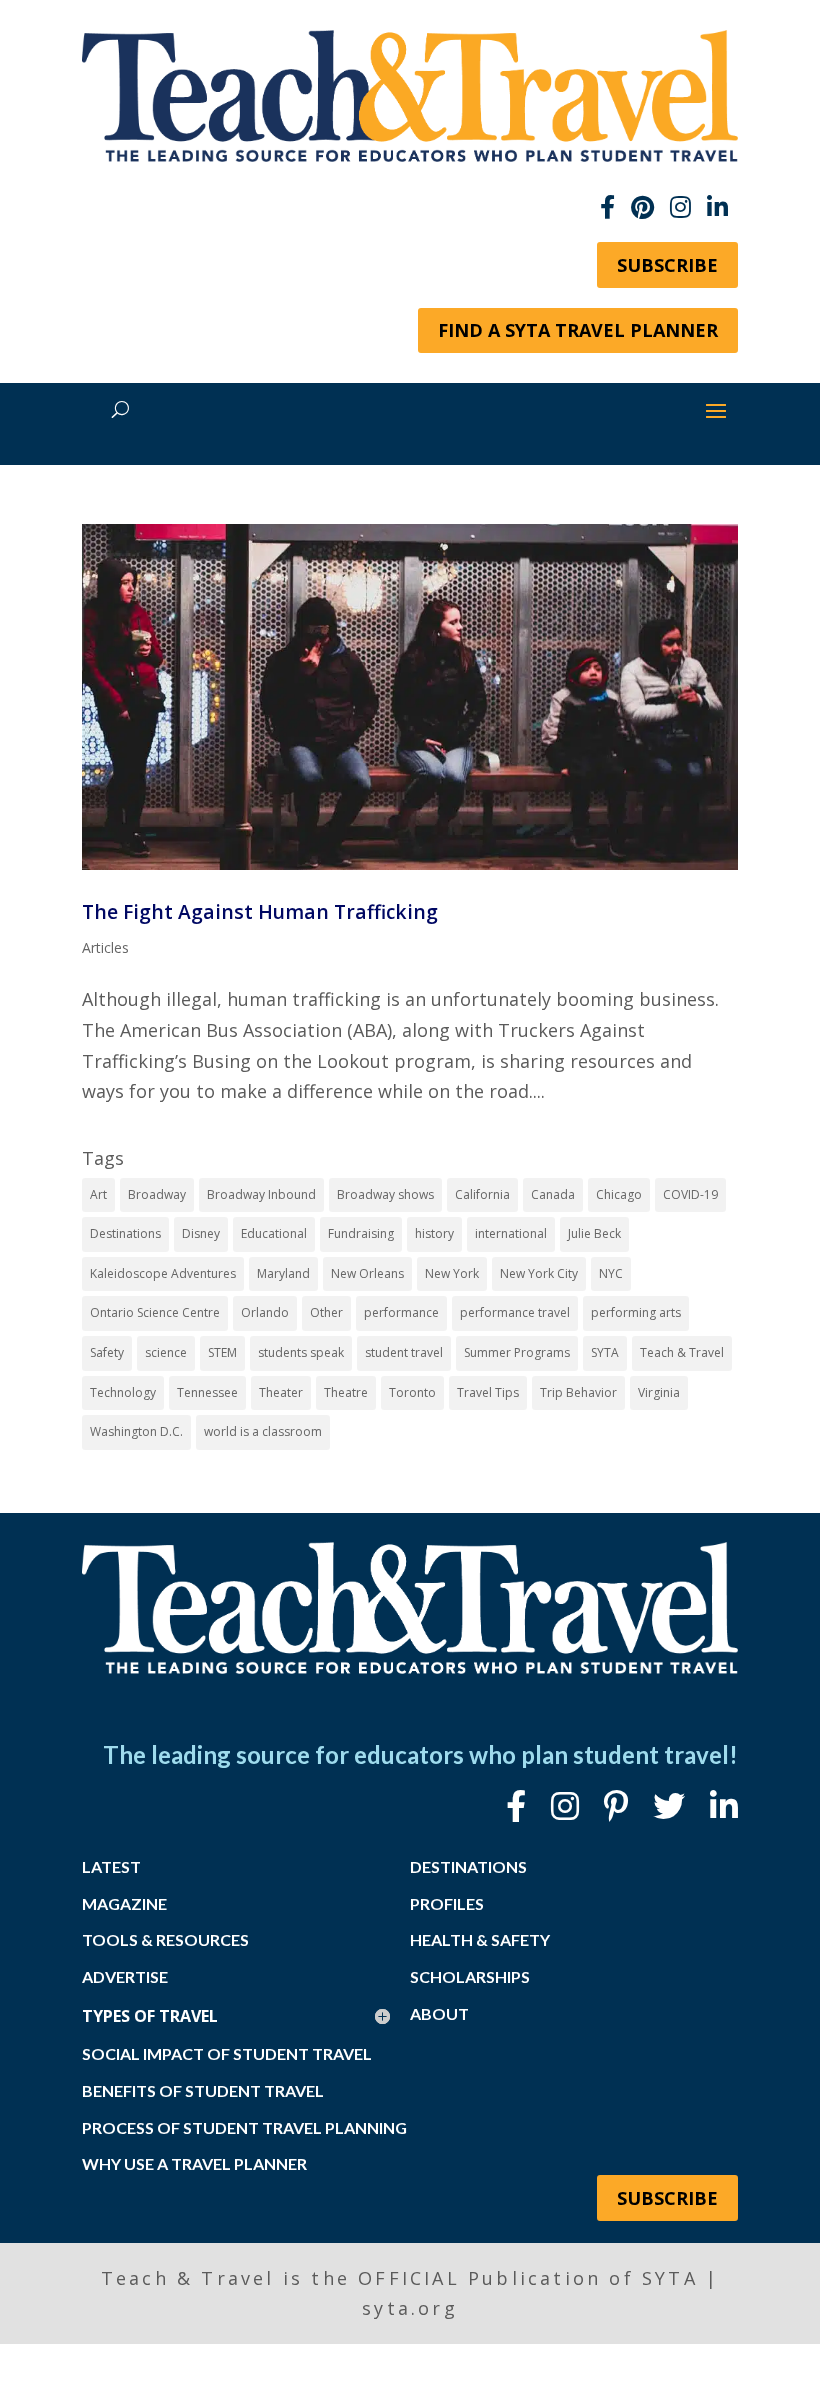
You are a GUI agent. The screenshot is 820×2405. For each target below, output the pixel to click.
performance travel (515, 1312)
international (511, 1233)
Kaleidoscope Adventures (163, 1273)
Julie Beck (594, 1233)
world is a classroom (263, 1431)
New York (452, 1273)
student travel (404, 1352)
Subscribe (667, 265)
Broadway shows (385, 1194)
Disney (201, 1233)
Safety (107, 1352)
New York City (539, 1273)
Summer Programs (517, 1352)
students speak (301, 1352)
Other (326, 1312)
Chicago (619, 1194)
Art (98, 1194)
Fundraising (361, 1233)
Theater (281, 1392)
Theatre (346, 1392)
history (434, 1233)
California (482, 1194)
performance (401, 1312)
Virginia (659, 1392)
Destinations (125, 1233)
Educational (274, 1233)
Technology (123, 1392)
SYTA (605, 1352)
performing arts (636, 1312)
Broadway (157, 1194)
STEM (222, 1352)
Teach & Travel (682, 1352)
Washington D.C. (136, 1431)
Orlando (265, 1312)
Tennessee (207, 1392)
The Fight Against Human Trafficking (260, 911)
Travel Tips (488, 1392)
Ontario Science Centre (155, 1312)
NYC (611, 1273)
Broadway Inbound (261, 1194)
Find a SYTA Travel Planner (578, 330)
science (166, 1352)
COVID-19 (690, 1194)
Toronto (412, 1392)
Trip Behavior (578, 1392)
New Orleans (367, 1273)
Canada (553, 1194)
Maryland (283, 1273)
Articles (105, 947)
